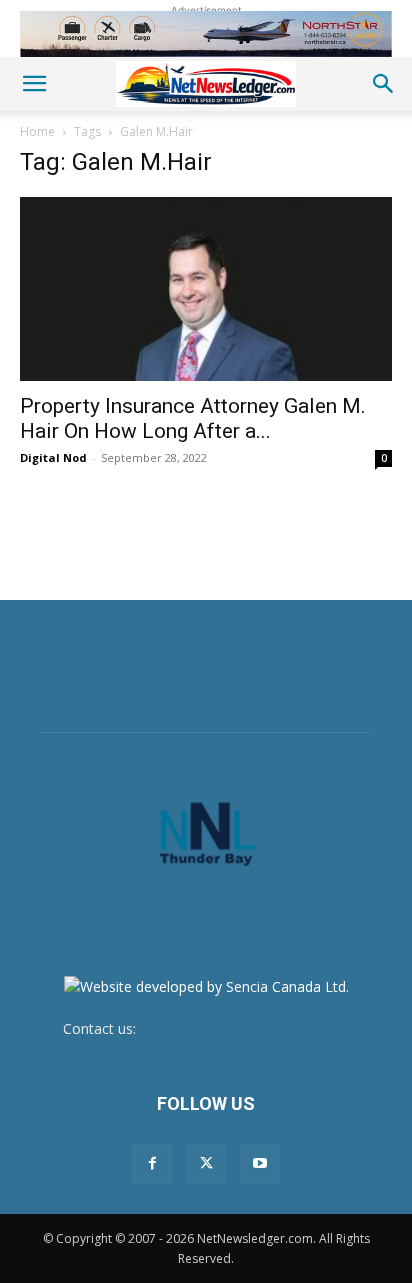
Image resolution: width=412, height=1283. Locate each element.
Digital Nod (53, 457)
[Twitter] (206, 1164)
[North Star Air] (206, 34)
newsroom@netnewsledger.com (245, 1028)
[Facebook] (152, 1164)
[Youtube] (260, 1164)
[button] (34, 84)
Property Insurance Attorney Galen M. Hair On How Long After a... (193, 418)
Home (37, 131)
